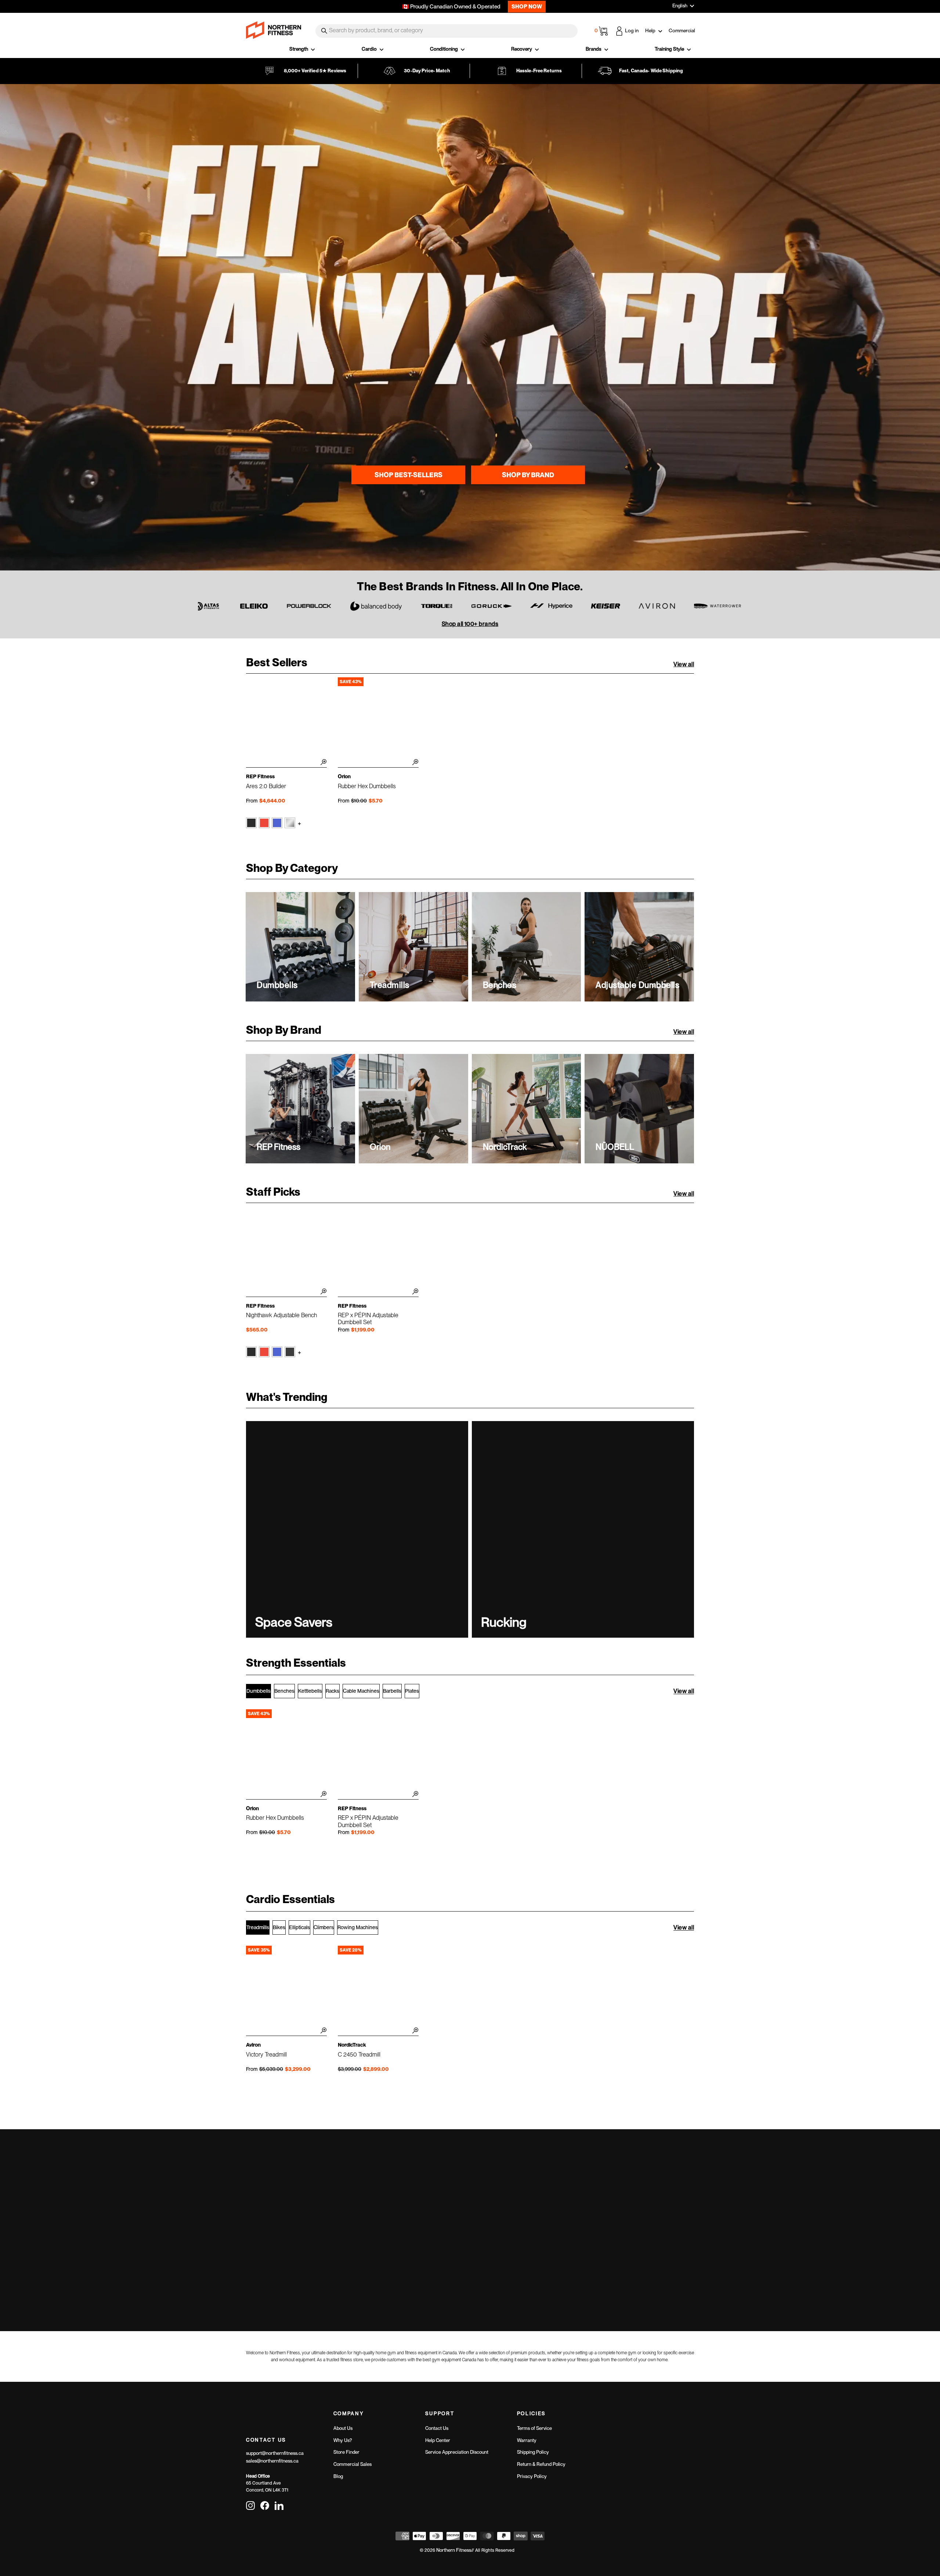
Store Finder (346, 2452)
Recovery (522, 49)
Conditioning (444, 49)
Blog (338, 2476)
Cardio (370, 49)
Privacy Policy (532, 2476)
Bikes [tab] (279, 1927)
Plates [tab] (412, 1691)
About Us (343, 2428)
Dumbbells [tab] (258, 1691)
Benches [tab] (284, 1691)
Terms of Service (534, 2428)
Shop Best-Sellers (408, 475)
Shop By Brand (528, 475)
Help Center (438, 2440)
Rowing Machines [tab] (358, 1927)
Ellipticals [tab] (299, 1927)
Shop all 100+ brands (470, 624)
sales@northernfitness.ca (272, 2461)
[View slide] (470, 327)
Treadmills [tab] (258, 1927)
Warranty (527, 2440)
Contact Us (437, 2428)
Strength (299, 49)
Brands (594, 49)
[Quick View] (322, 763)
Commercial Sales (352, 2464)
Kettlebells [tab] (310, 1691)
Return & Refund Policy (541, 2464)
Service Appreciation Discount (457, 2452)
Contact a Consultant (583, 2236)
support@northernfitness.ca (275, 2453)
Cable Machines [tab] (361, 1691)
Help (651, 30)
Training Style (670, 49)
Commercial (682, 30)
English (680, 6)
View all (684, 664)
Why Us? (343, 2440)
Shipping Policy (533, 2452)
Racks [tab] (332, 1691)
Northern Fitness (454, 2550)
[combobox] (446, 31)
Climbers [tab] (324, 1927)
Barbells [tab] (392, 1691)
